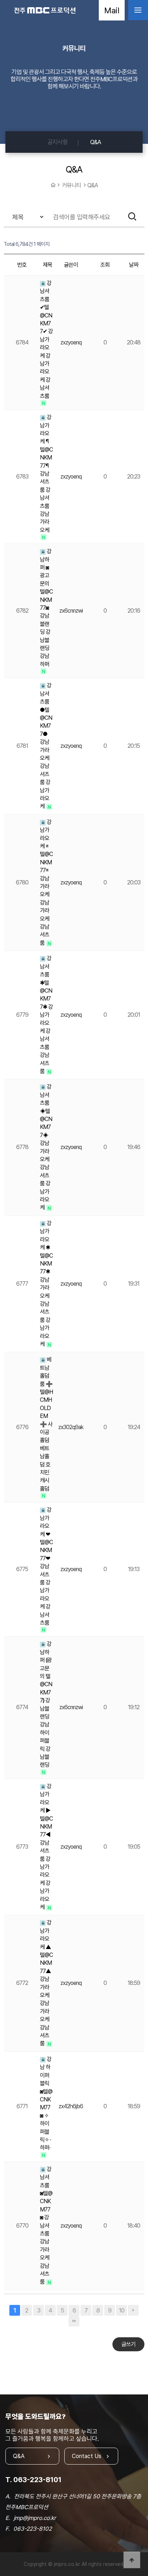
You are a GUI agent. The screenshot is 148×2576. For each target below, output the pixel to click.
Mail (112, 10)
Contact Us (87, 2456)
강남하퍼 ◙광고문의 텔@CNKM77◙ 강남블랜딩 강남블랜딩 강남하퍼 (46, 608)
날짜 (134, 265)
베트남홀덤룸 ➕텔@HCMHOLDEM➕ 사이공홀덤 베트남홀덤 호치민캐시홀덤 (46, 1424)
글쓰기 (128, 2344)
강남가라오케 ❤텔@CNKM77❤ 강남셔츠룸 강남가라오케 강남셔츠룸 (46, 1566)
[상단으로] (132, 2560)
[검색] (132, 216)
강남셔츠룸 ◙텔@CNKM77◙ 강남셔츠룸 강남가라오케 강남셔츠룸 (46, 2226)
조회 (105, 265)
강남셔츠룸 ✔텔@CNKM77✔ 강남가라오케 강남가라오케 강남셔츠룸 (46, 340)
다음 (133, 2310)
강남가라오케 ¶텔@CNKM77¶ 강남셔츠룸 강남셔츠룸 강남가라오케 (46, 474)
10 (122, 2310)
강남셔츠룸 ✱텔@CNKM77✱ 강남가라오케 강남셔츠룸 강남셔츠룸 (46, 1015)
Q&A (96, 142)
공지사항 (57, 142)
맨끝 (74, 2321)
